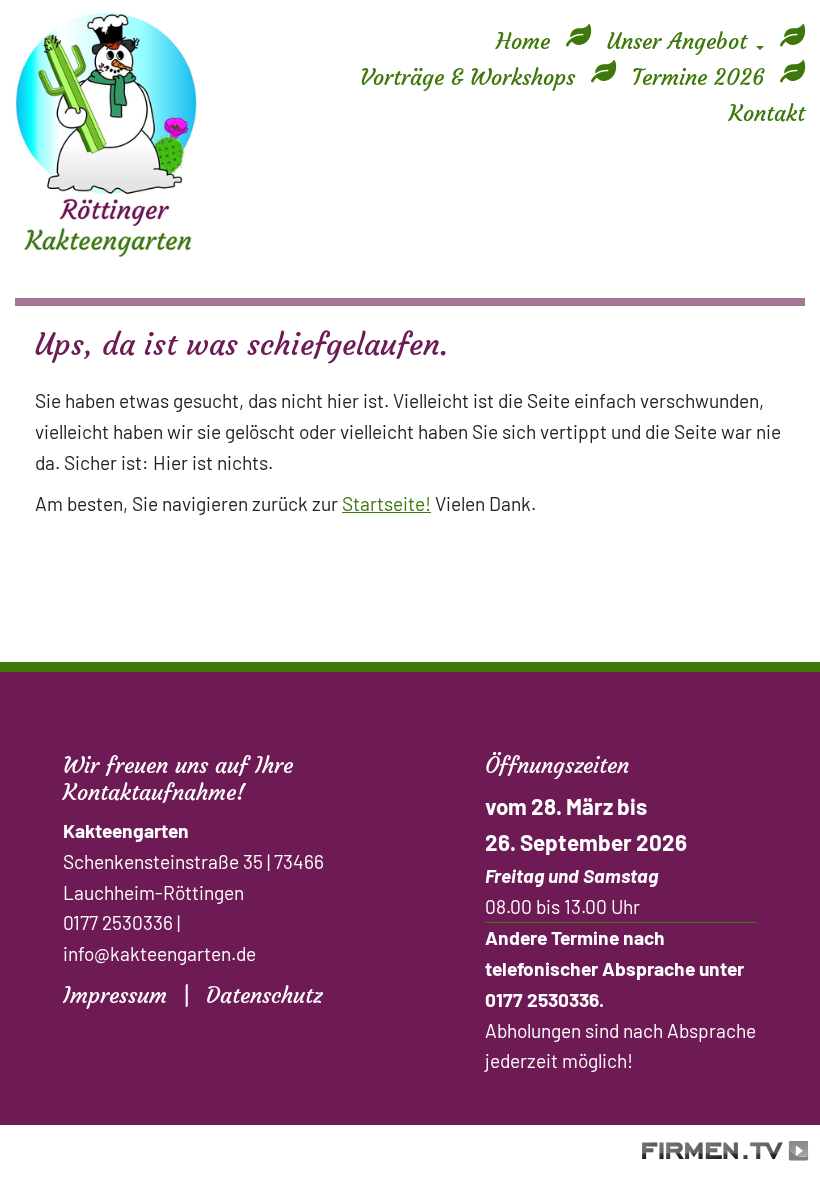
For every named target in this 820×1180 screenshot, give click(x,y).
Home (523, 41)
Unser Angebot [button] (680, 41)
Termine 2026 (698, 77)
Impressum (115, 995)
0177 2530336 (118, 922)
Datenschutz (264, 995)
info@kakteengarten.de (159, 953)
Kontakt (767, 113)
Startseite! (386, 503)
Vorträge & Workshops (467, 77)
